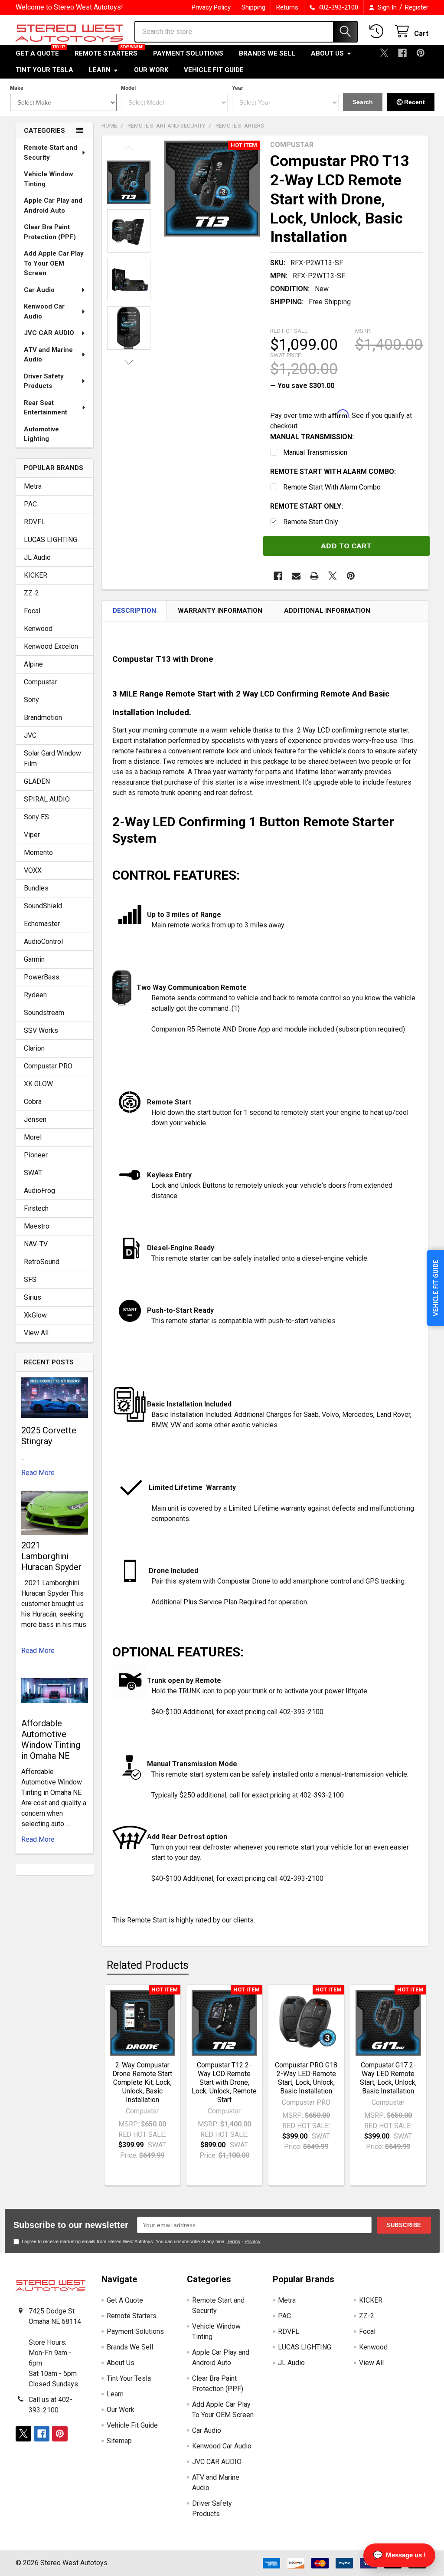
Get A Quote (37, 53)
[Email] (296, 576)
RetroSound (42, 1262)
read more (38, 1473)
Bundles (36, 888)
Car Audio (39, 290)
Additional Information (327, 611)
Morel (33, 1137)
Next (129, 362)
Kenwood (38, 629)
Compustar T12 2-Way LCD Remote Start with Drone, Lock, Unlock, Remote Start (224, 2082)
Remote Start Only (311, 522)
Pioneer (36, 1155)
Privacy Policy (211, 7)
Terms (233, 2241)
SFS (30, 1280)
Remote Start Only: (307, 506)
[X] (384, 53)
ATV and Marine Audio (48, 355)
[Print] (314, 576)
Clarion (34, 1048)
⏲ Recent (411, 102)
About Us (327, 53)
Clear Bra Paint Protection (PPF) (50, 232)
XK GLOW (38, 1084)
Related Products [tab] (148, 1965)
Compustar (40, 682)
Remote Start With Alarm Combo (332, 487)
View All (36, 1333)
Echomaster (42, 924)
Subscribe (404, 2225)
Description (134, 611)
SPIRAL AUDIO (47, 799)
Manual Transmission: (312, 437)
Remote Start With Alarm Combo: (333, 471)
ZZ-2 (31, 593)
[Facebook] (402, 53)
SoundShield (43, 906)
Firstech (36, 1208)
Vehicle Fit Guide (214, 70)
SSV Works (41, 1030)
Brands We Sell (267, 53)
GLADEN (37, 781)
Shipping (253, 7)
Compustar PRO (48, 1066)
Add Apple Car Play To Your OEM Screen (54, 263)
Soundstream (44, 1013)
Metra (33, 486)
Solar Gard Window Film (52, 758)
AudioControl (43, 941)
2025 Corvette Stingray (49, 1436)
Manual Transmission (315, 452)
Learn (100, 70)
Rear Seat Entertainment (46, 408)
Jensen (35, 1119)
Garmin (34, 959)
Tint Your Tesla (44, 70)
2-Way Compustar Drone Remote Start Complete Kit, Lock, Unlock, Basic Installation (142, 2082)
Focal (32, 611)
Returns (287, 7)
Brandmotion (43, 718)
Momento (38, 853)
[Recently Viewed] (378, 31)
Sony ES (36, 817)
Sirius (33, 1297)
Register (417, 7)
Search (363, 102)
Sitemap (119, 2441)
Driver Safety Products (44, 381)
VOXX (33, 870)
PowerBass (42, 977)
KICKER (36, 575)
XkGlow (35, 1315)
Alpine (33, 664)
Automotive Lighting (41, 434)
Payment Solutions (188, 53)
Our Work (151, 70)
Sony (31, 700)
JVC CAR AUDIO (49, 333)
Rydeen (35, 995)
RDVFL (34, 522)
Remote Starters (106, 53)
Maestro (37, 1226)
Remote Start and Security (51, 153)
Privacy (253, 2241)
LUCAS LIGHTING (51, 540)
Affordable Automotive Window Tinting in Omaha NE (51, 1740)
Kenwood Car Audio (44, 311)
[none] (212, 189)
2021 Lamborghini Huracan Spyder (51, 1556)
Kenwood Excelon (51, 646)
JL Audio (37, 557)
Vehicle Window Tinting (49, 179)
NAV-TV (36, 1244)
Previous (129, 148)
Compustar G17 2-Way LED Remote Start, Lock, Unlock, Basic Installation (388, 2078)
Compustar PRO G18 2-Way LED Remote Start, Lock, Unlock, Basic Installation (306, 2078)
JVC (30, 735)
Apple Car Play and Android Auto (53, 205)
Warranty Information (220, 611)
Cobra (33, 1102)
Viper (32, 835)
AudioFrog (39, 1191)
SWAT (33, 1173)
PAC (30, 504)
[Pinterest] (421, 53)
